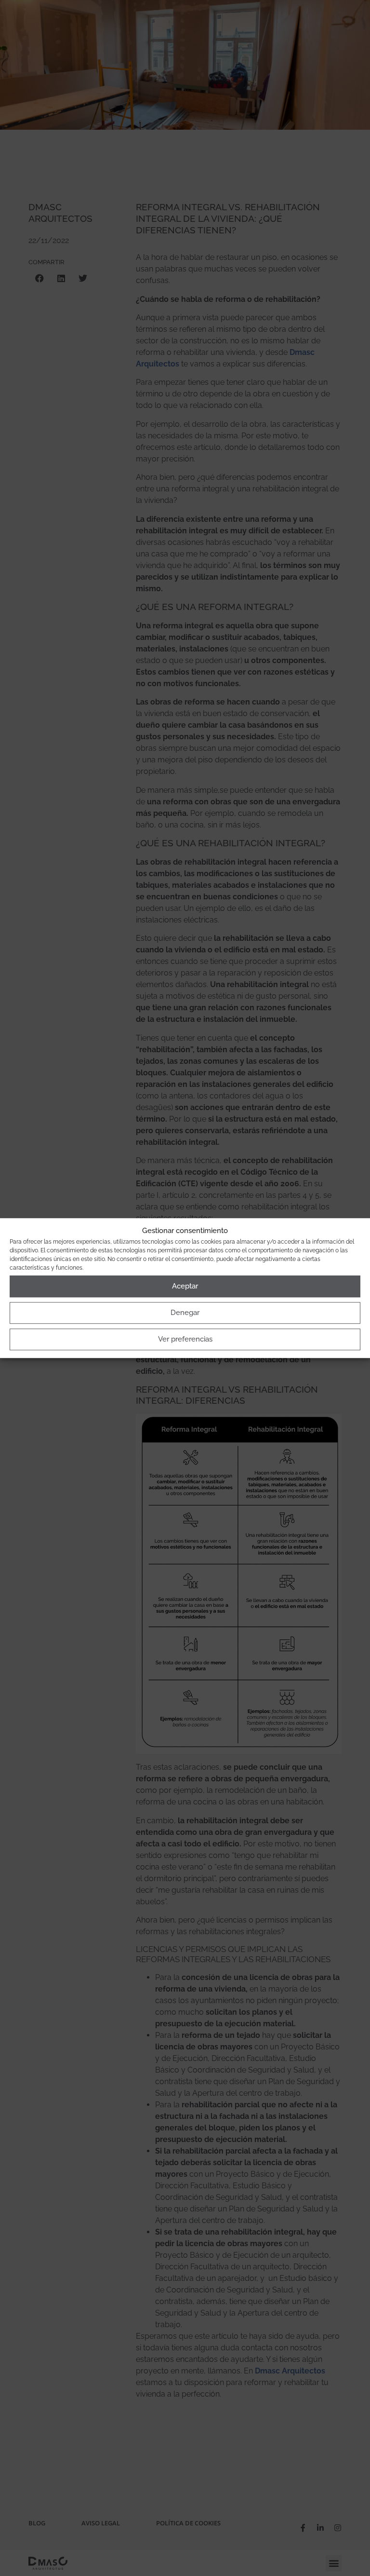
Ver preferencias (185, 1339)
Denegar (185, 1313)
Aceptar (185, 1286)
